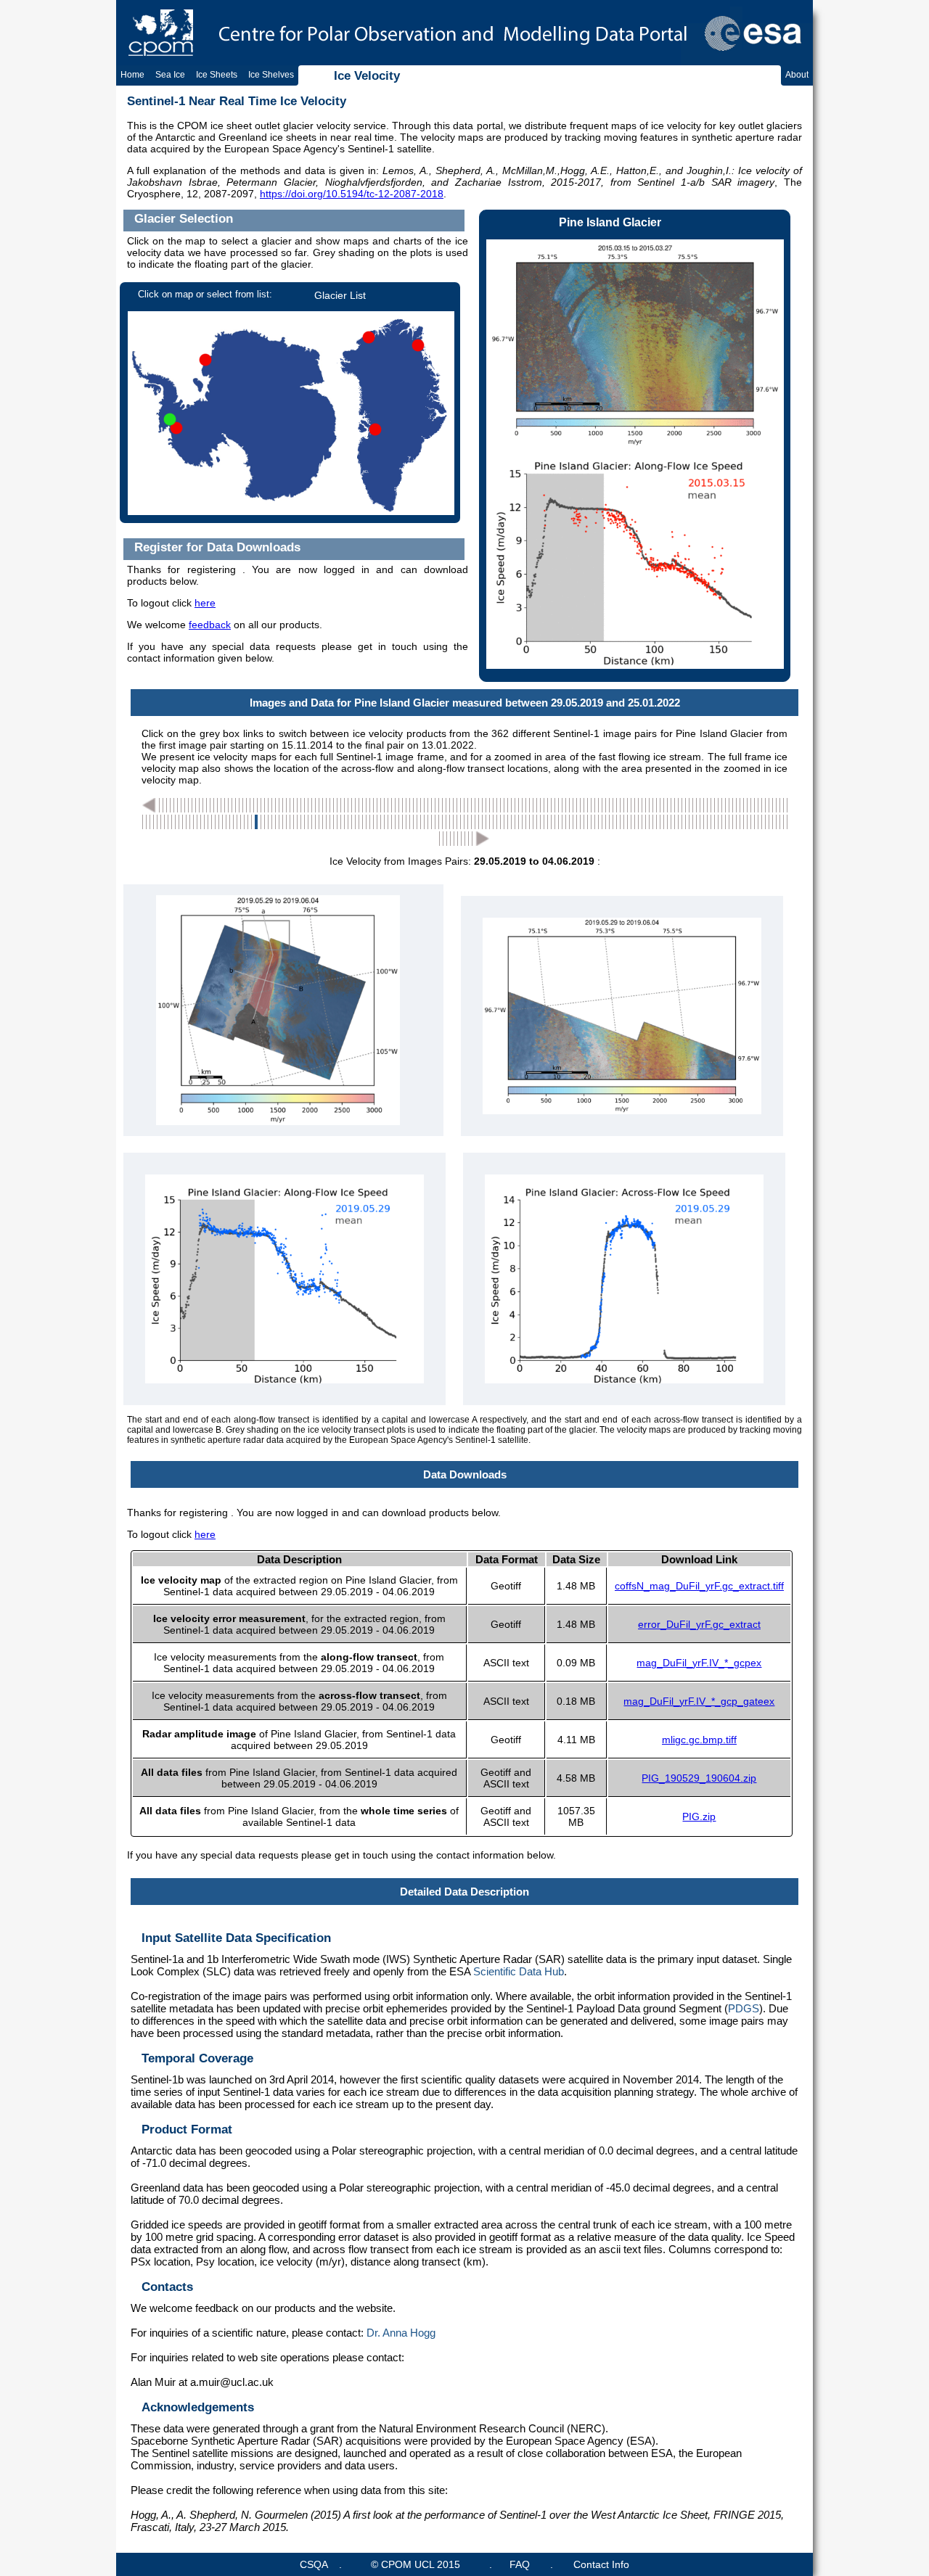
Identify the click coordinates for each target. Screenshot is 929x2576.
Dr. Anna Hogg (401, 2333)
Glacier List (340, 295)
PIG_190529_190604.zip (699, 1778)
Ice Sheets (217, 75)
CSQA (314, 2564)
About (797, 75)
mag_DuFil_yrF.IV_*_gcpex (699, 1663)
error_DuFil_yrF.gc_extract (699, 1624)
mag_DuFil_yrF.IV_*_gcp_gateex (699, 1701)
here (205, 603)
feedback (210, 625)
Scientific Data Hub (519, 1971)
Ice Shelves (271, 75)
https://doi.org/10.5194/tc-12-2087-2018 (352, 194)
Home (132, 75)
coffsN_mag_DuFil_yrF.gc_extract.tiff (699, 1586)
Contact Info (601, 2564)
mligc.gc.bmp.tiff (699, 1740)
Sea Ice (170, 75)
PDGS (744, 2008)
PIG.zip (699, 1816)
